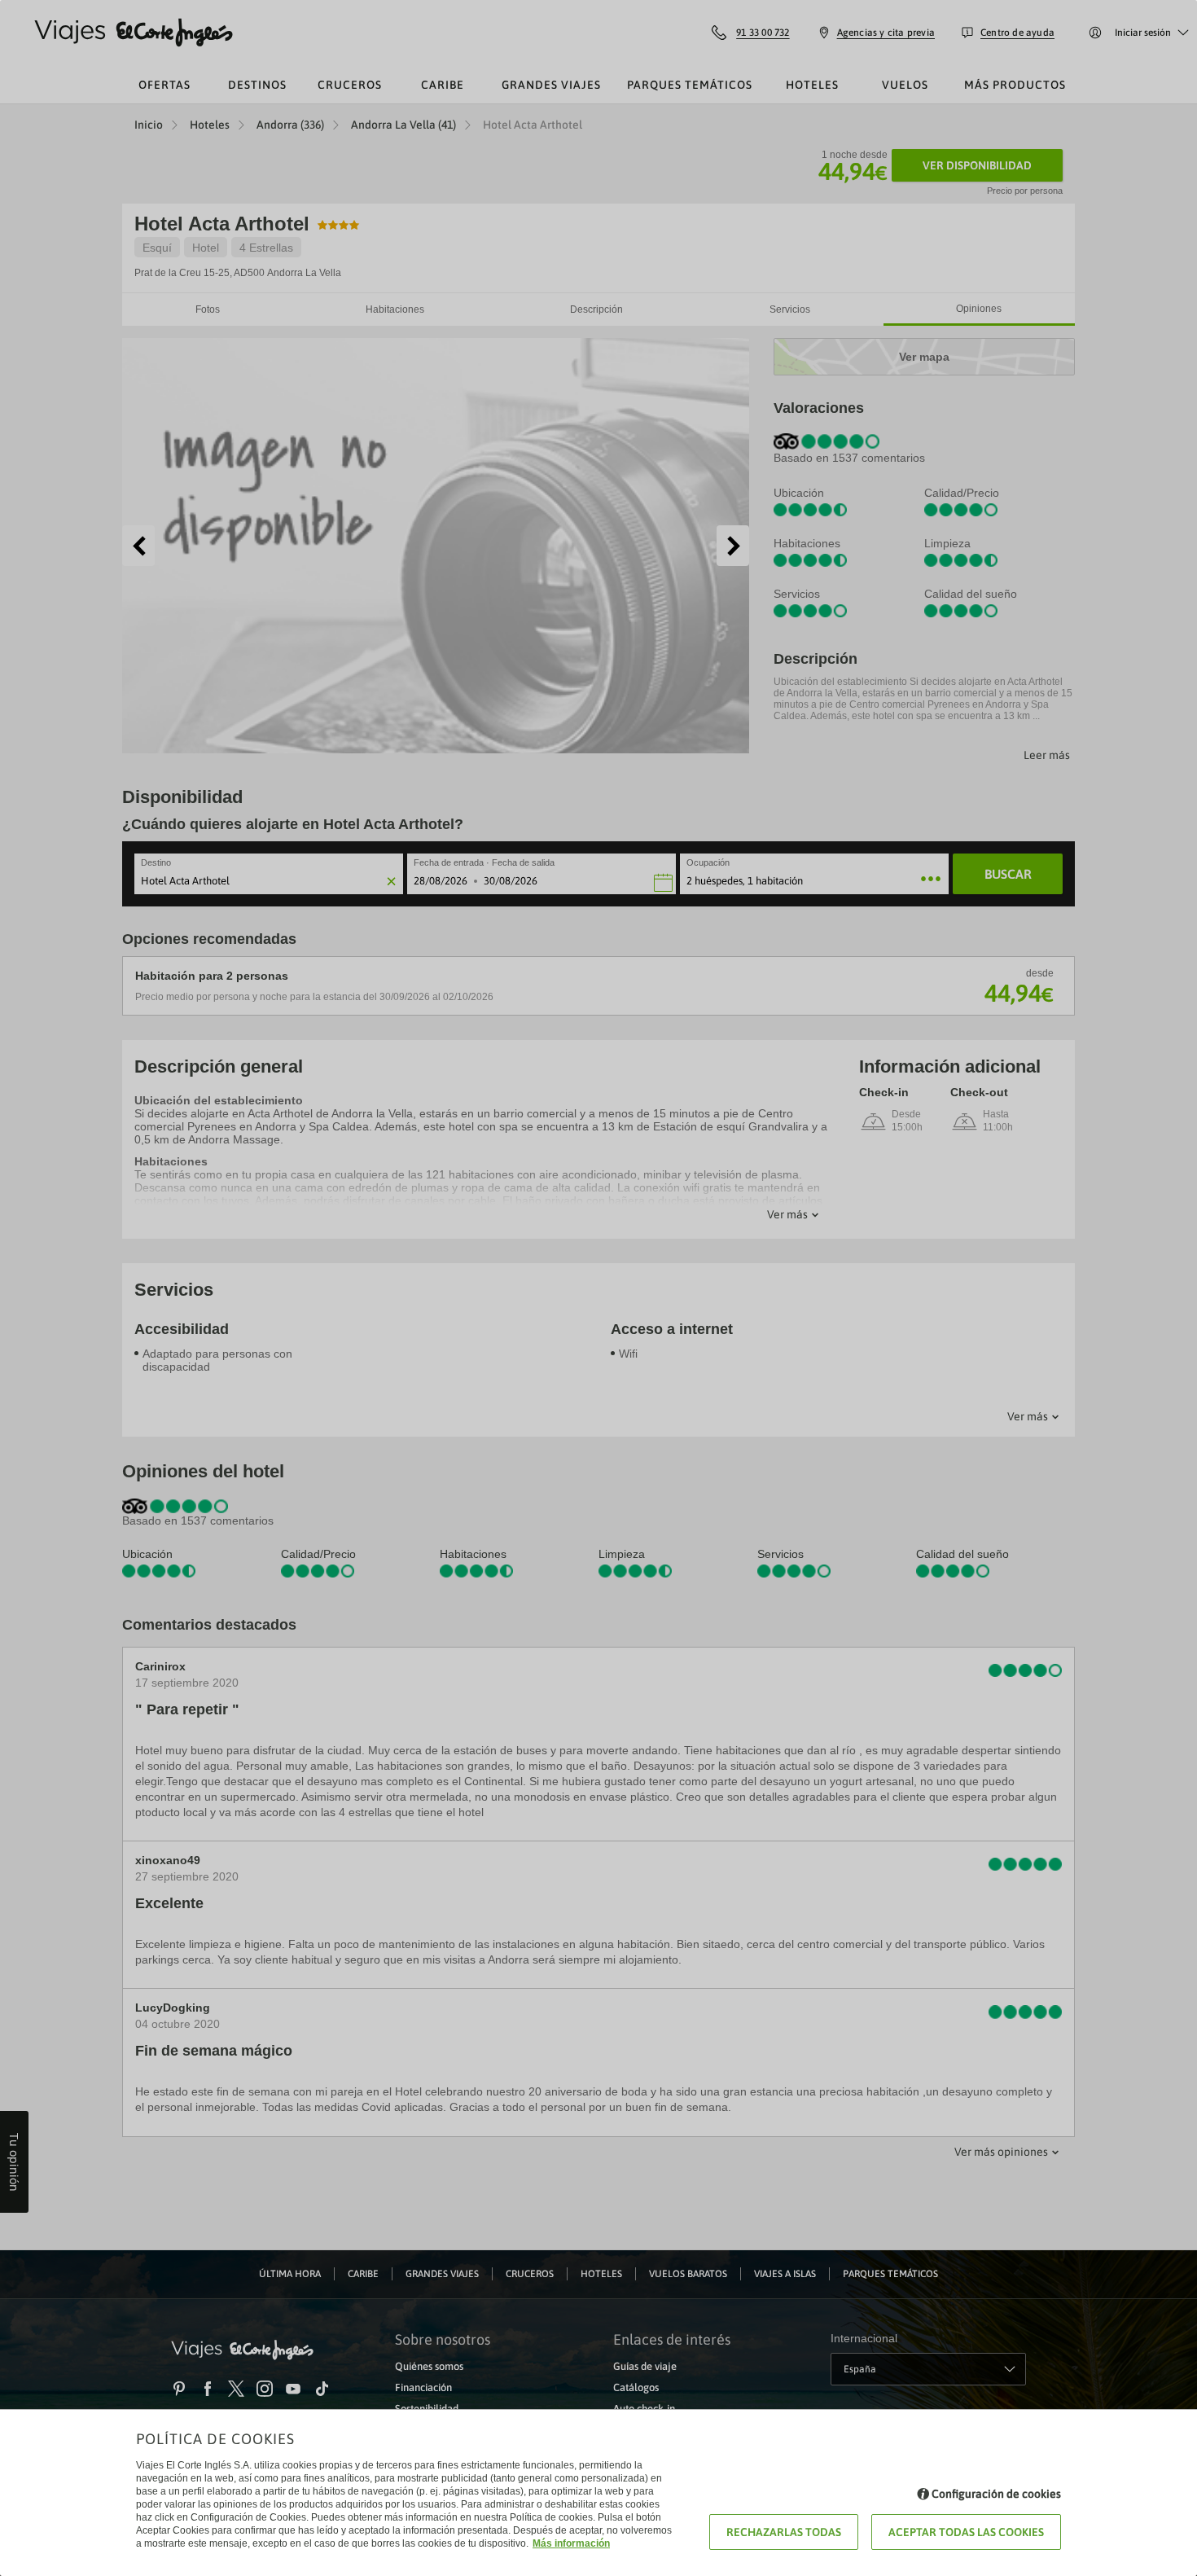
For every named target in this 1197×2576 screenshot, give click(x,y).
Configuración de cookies (996, 2494)
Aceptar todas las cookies (966, 2532)
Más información (571, 2543)
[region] (598, 1288)
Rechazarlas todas (784, 2532)
